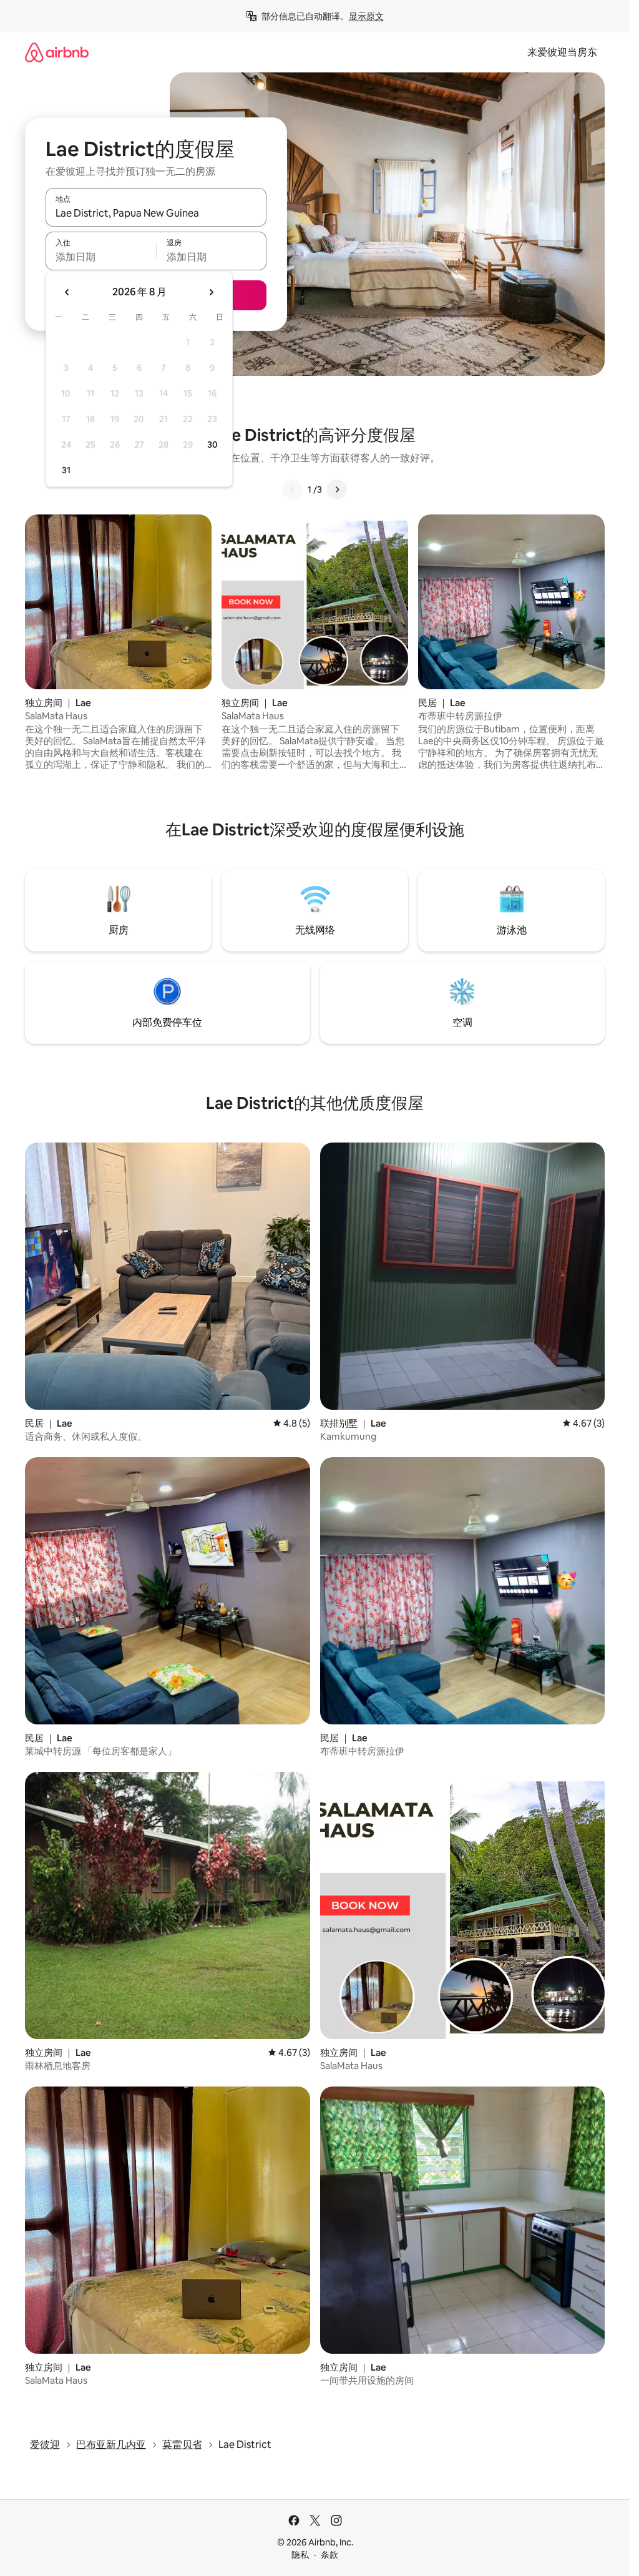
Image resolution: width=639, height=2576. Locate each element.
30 (212, 445)
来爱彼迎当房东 (562, 52)
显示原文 (366, 16)
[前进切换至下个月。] (211, 292)
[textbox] (101, 257)
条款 (329, 2555)
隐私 (300, 2555)
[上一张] (293, 489)
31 (66, 470)
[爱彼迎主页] (57, 52)
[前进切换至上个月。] (67, 292)
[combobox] (156, 213)
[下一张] (337, 489)
